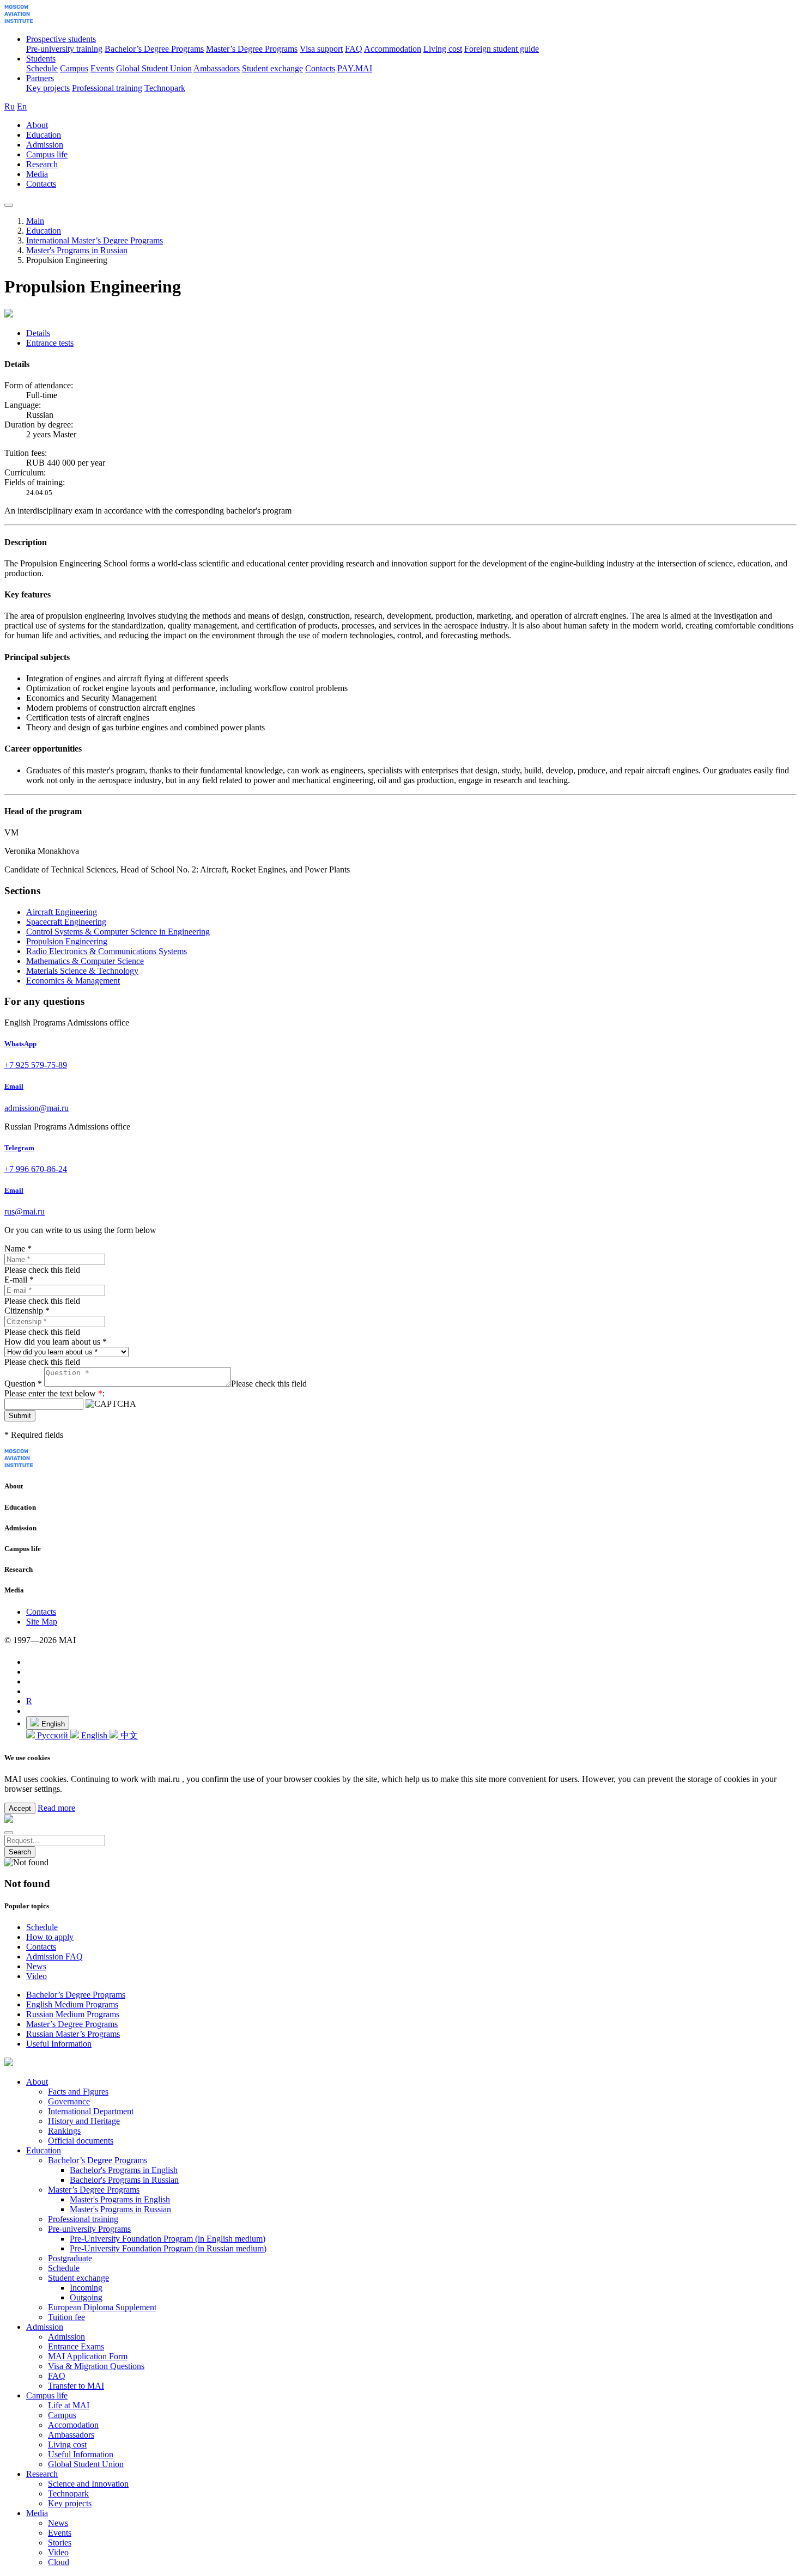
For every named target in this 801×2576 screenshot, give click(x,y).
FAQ (354, 49)
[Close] (9, 1833)
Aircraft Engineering (62, 912)
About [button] (37, 125)
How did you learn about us (56, 1342)
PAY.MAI (355, 68)
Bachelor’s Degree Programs (154, 49)
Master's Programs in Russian (77, 250)
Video (37, 1976)
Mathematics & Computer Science (85, 961)
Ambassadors (217, 68)
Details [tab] (38, 333)
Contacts (320, 68)
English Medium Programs (72, 2004)
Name (18, 1249)
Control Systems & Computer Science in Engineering (118, 932)
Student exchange (272, 68)
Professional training (107, 88)
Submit (20, 1416)
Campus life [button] (47, 154)
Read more (56, 1808)
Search (20, 1852)
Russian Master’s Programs (73, 2034)
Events (102, 68)
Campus (74, 68)
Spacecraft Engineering (66, 922)
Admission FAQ (54, 1957)
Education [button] (44, 135)
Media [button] (37, 174)
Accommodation (393, 49)
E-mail (19, 1280)
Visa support (321, 49)
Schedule (42, 68)
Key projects (48, 88)
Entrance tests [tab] (50, 343)
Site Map (42, 1622)
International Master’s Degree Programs (95, 240)
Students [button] (41, 59)
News (36, 1966)
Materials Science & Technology (82, 971)
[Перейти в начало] (19, 20)
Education (44, 231)
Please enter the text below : (54, 1393)
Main (35, 221)
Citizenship (27, 1311)
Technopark (165, 88)
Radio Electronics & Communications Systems (107, 951)
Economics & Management (73, 981)
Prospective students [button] (61, 39)
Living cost (443, 49)
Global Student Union (154, 68)
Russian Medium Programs (73, 2014)
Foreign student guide (502, 49)
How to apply (50, 1937)
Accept (20, 1808)
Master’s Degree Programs (252, 49)
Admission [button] (45, 145)
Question (23, 1384)
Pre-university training (64, 49)
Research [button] (42, 164)
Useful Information (59, 2044)
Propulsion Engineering (67, 941)
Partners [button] (40, 78)
